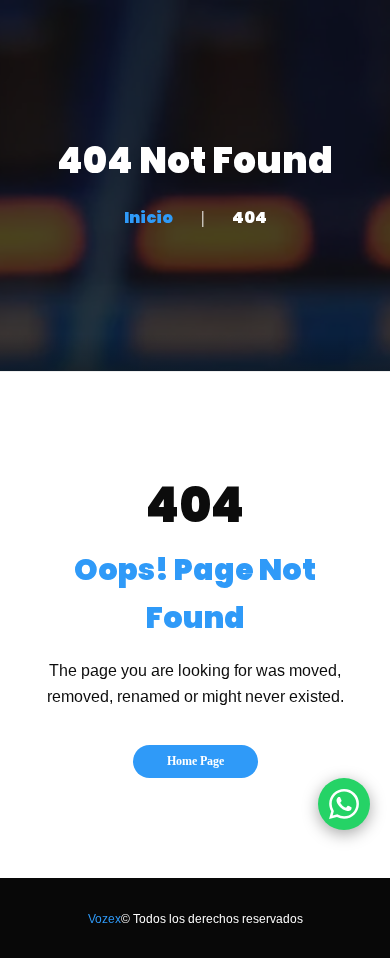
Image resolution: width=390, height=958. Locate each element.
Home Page (195, 761)
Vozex (104, 919)
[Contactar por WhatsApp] (344, 804)
